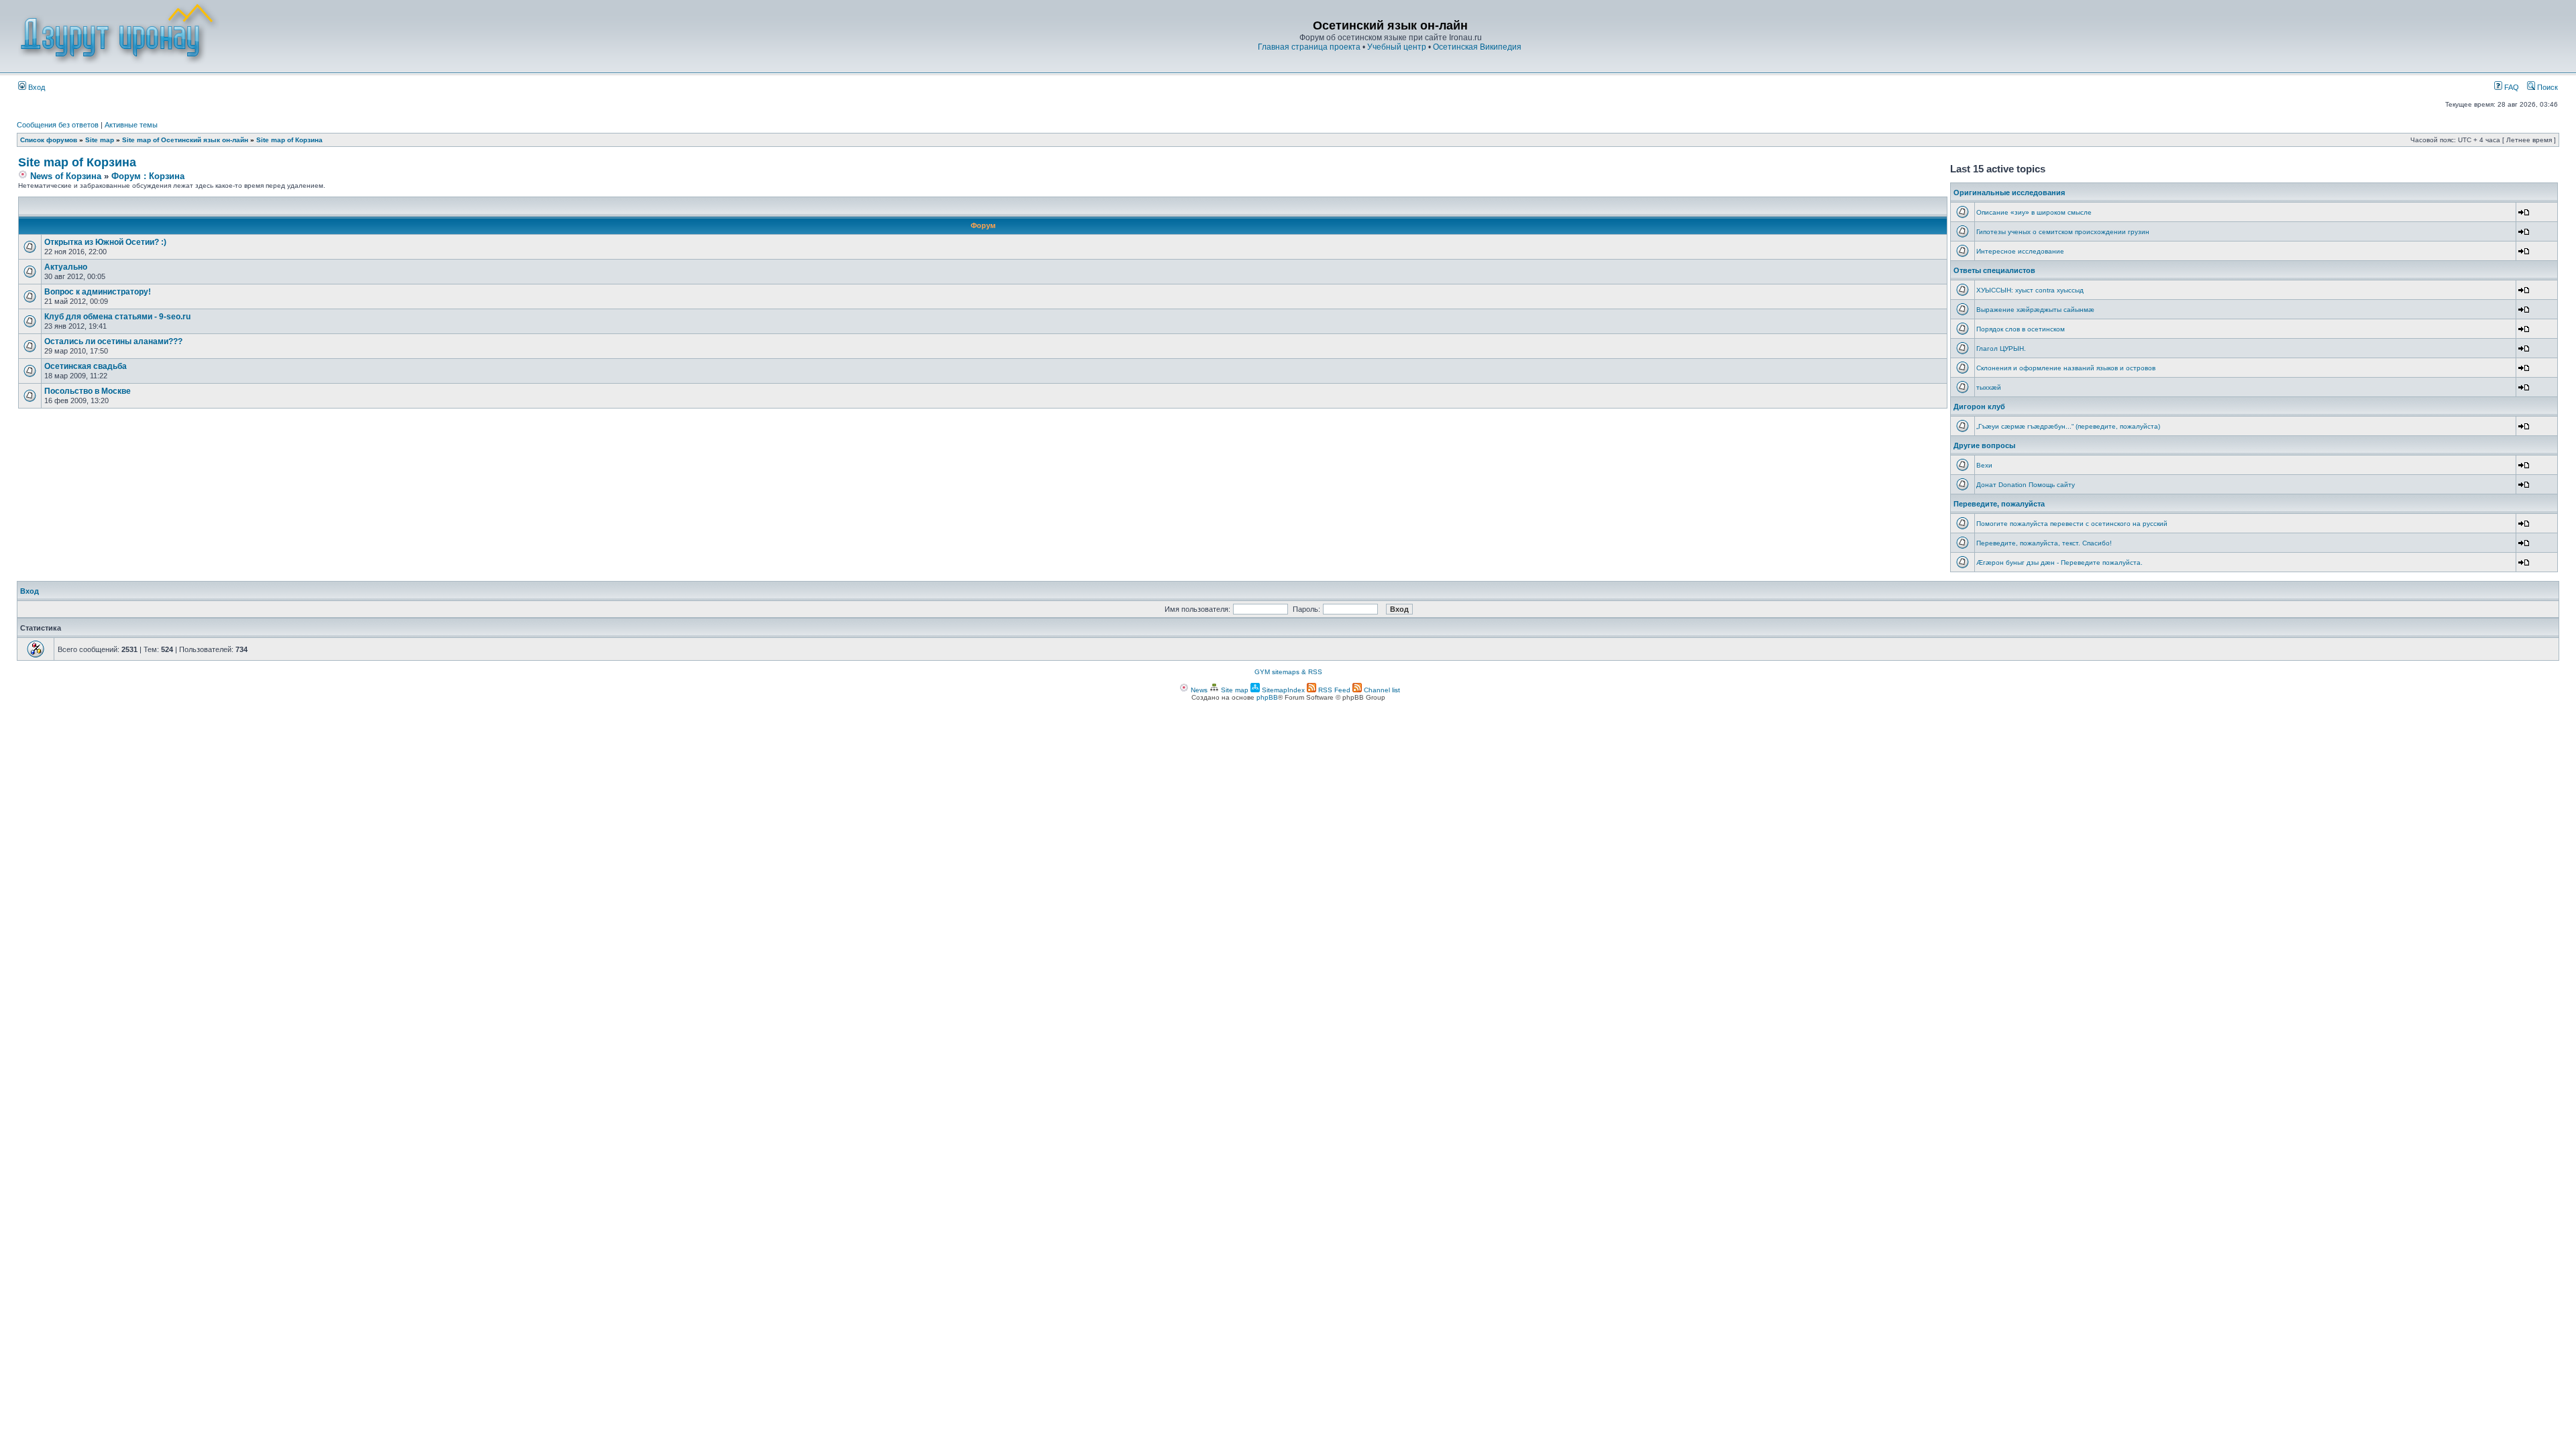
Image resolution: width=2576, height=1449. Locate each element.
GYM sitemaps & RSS (1288, 672)
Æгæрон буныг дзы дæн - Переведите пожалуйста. (2059, 562)
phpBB (1267, 697)
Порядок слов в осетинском (2021, 329)
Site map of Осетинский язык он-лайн (185, 140)
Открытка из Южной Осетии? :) (105, 242)
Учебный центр (1397, 47)
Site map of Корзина (289, 140)
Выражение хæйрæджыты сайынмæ (2035, 310)
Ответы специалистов (1994, 270)
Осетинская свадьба (86, 366)
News (1198, 690)
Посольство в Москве (88, 391)
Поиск (2546, 87)
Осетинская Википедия (1477, 47)
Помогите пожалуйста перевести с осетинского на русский (2072, 524)
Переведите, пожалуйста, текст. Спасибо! (2044, 543)
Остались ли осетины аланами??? (113, 341)
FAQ (2511, 87)
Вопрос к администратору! (98, 292)
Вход (36, 87)
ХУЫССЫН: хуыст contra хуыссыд (2030, 290)
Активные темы (131, 125)
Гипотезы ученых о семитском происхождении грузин (2063, 232)
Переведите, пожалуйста (1999, 504)
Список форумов (49, 140)
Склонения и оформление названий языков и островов (2066, 368)
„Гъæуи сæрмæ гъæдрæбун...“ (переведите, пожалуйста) (2068, 426)
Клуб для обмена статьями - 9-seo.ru (117, 317)
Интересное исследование (2020, 251)
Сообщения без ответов (58, 125)
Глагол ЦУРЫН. (2001, 348)
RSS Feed (1333, 690)
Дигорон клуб (1979, 407)
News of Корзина (64, 176)
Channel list (1381, 690)
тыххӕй (1989, 387)
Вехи (1984, 465)
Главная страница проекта (1309, 47)
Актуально (66, 267)
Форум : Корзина (148, 176)
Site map (100, 140)
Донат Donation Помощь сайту (2026, 485)
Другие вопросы (1984, 445)
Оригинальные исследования (2009, 193)
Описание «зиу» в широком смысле (2034, 212)
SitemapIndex (1282, 690)
